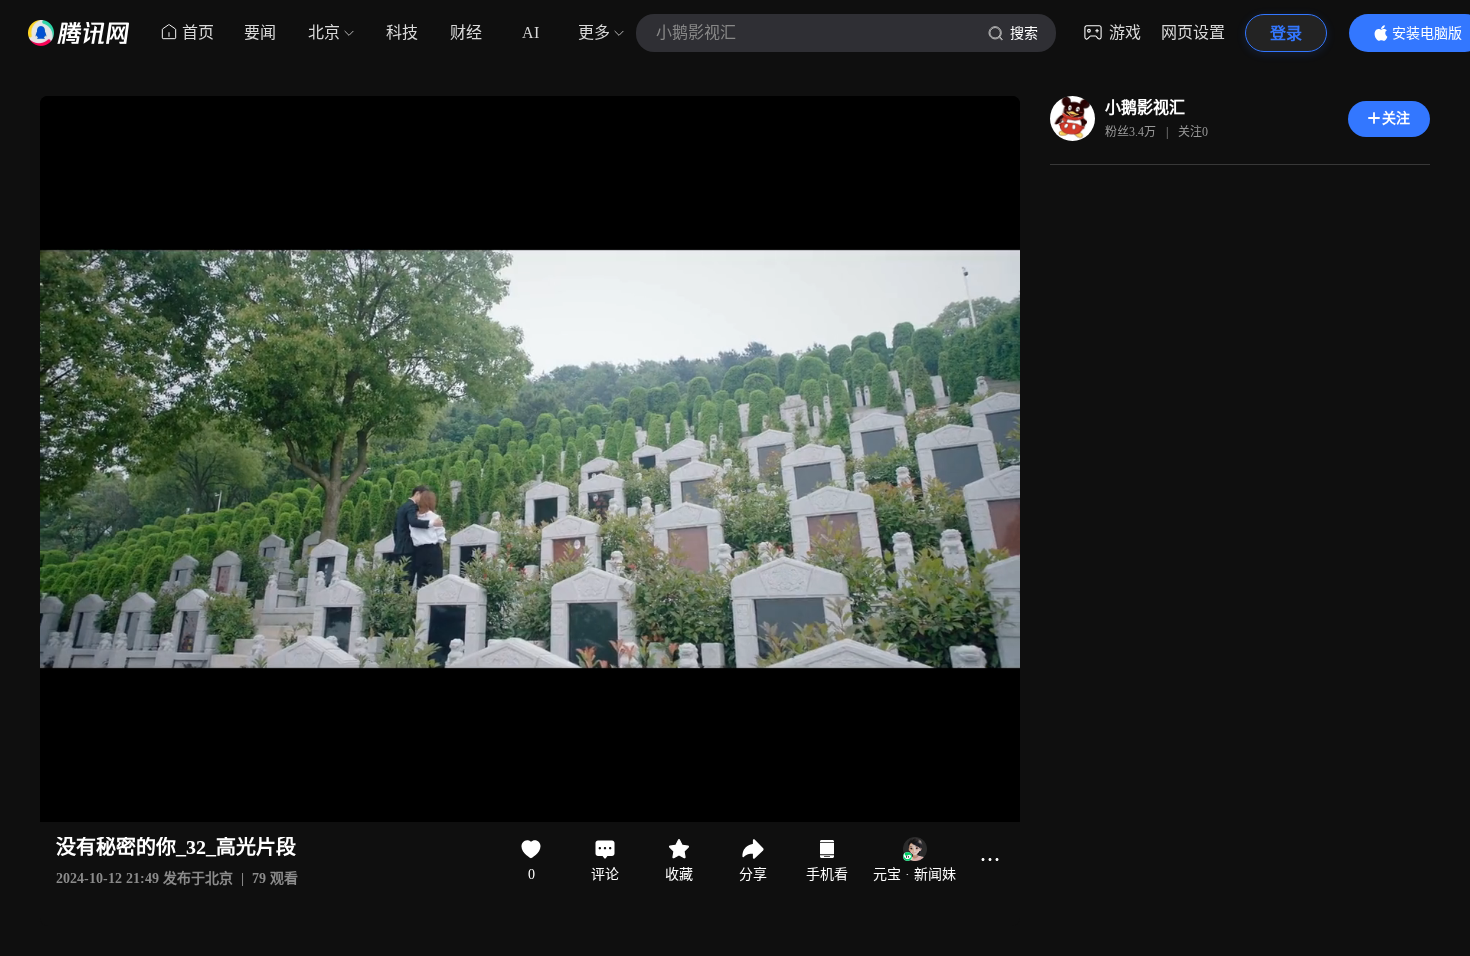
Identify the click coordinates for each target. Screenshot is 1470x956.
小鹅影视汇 (1145, 107)
